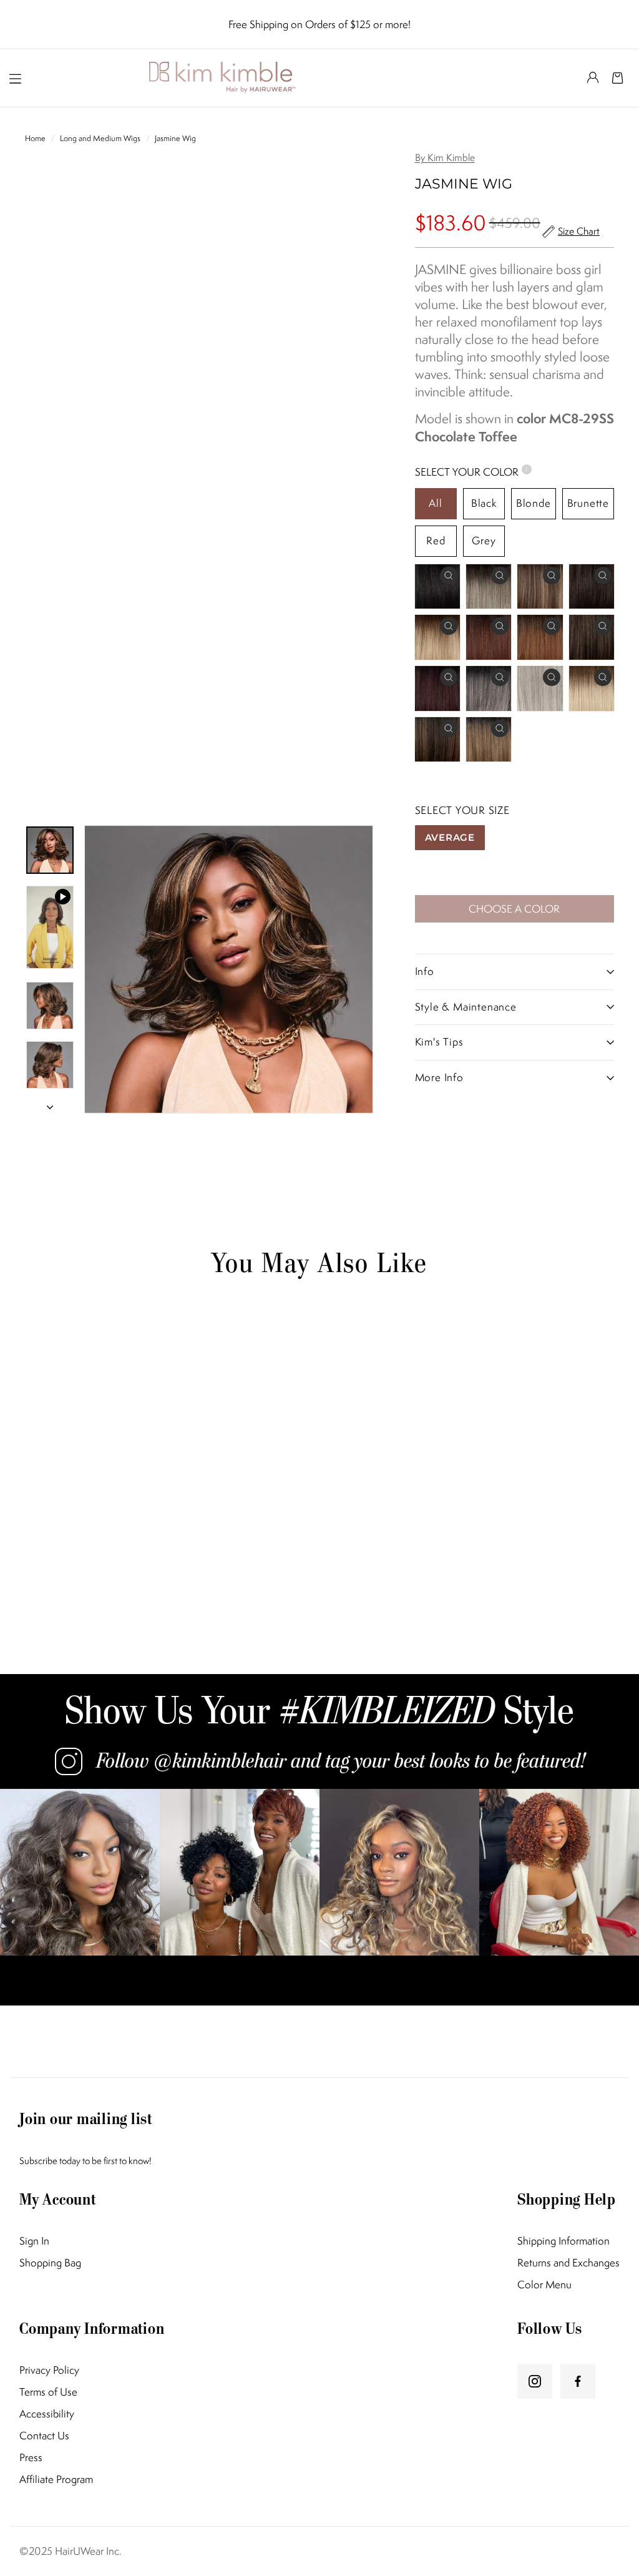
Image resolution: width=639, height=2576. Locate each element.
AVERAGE (450, 837)
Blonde (534, 503)
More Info (439, 1077)
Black (484, 503)
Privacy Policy (49, 2370)
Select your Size (462, 810)
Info (425, 971)
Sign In (34, 2241)
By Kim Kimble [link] (445, 158)
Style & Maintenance (466, 1007)
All (435, 503)
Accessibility (47, 2414)
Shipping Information (563, 2241)
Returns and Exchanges (568, 2263)
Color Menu (544, 2285)
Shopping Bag (50, 2263)
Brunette (588, 503)
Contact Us (44, 2436)
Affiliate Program (56, 2480)
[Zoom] (229, 970)
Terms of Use (48, 2392)
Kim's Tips (439, 1042)
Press (31, 2458)
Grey (484, 541)
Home (36, 138)
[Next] (50, 1103)
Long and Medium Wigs (100, 138)
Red (436, 541)
